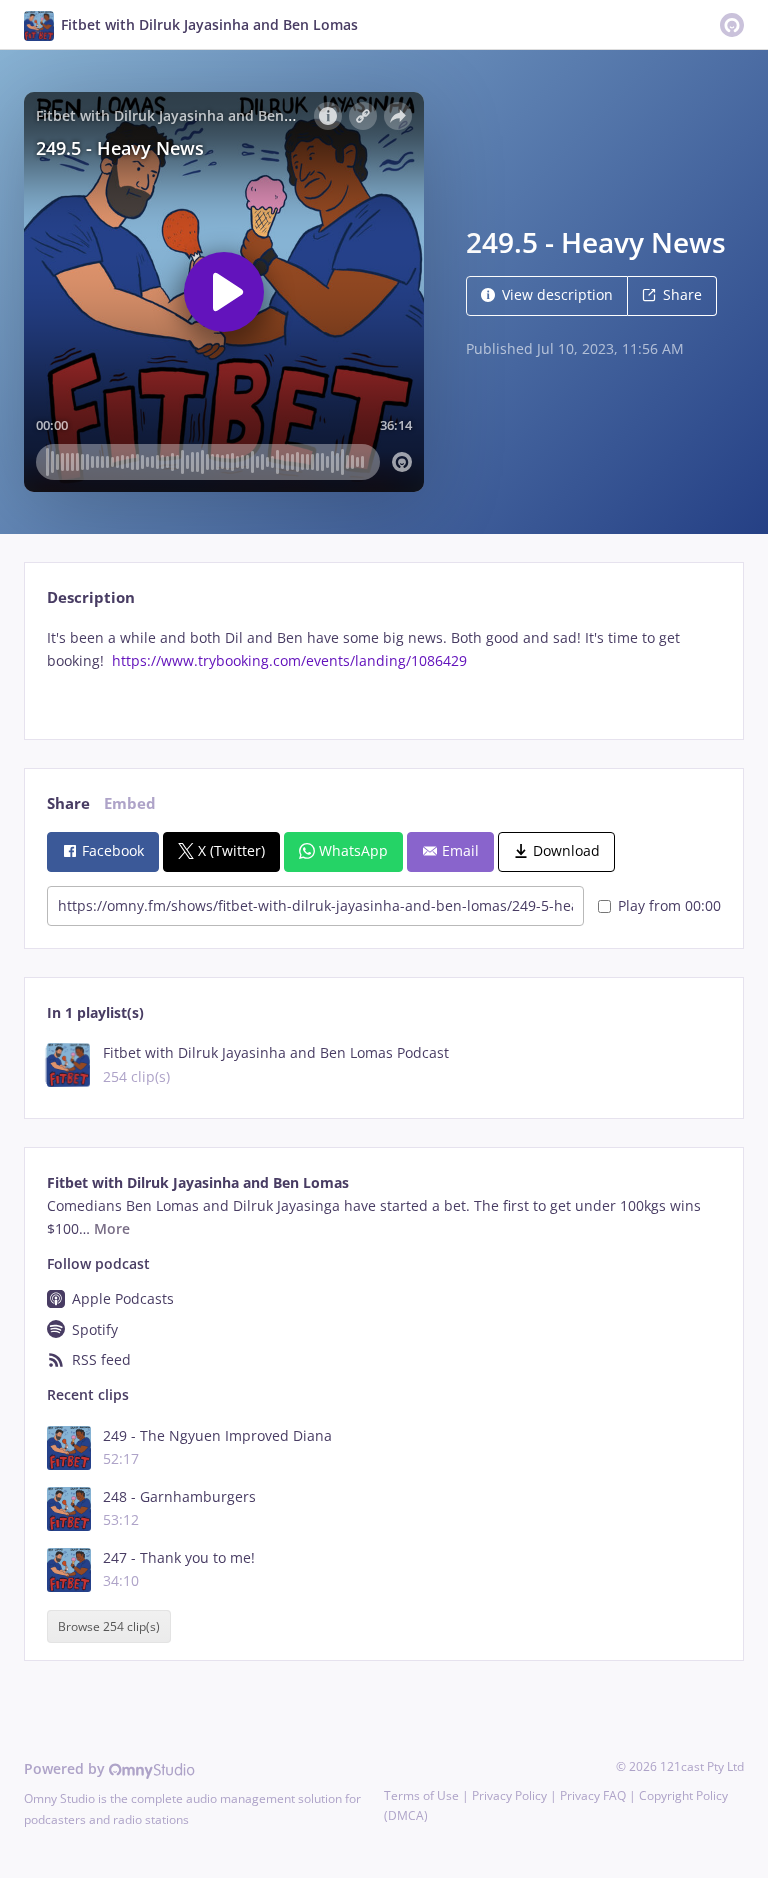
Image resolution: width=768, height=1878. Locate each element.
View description (557, 294)
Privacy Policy (509, 1795)
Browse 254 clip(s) (109, 1626)
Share (682, 294)
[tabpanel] (383, 666)
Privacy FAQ (593, 1795)
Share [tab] (68, 803)
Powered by (66, 1768)
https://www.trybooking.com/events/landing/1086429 (289, 660)
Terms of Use (421, 1795)
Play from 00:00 (669, 905)
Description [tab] (91, 597)
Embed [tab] (130, 803)
